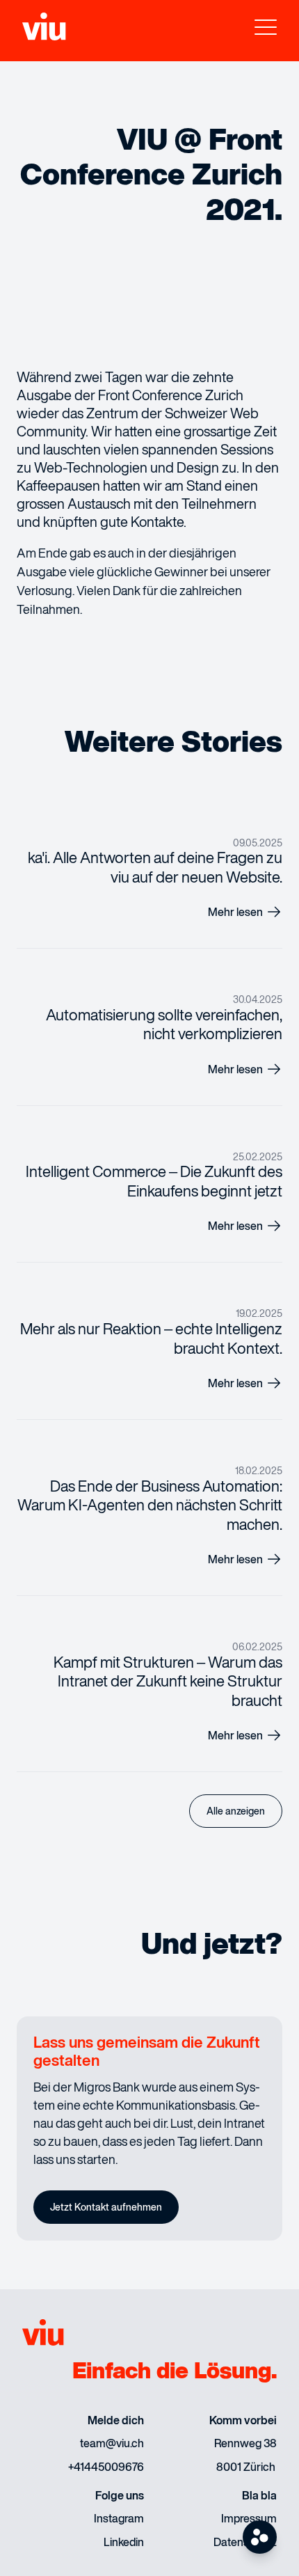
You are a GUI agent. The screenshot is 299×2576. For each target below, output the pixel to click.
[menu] (266, 31)
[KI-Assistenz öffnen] (260, 2537)
